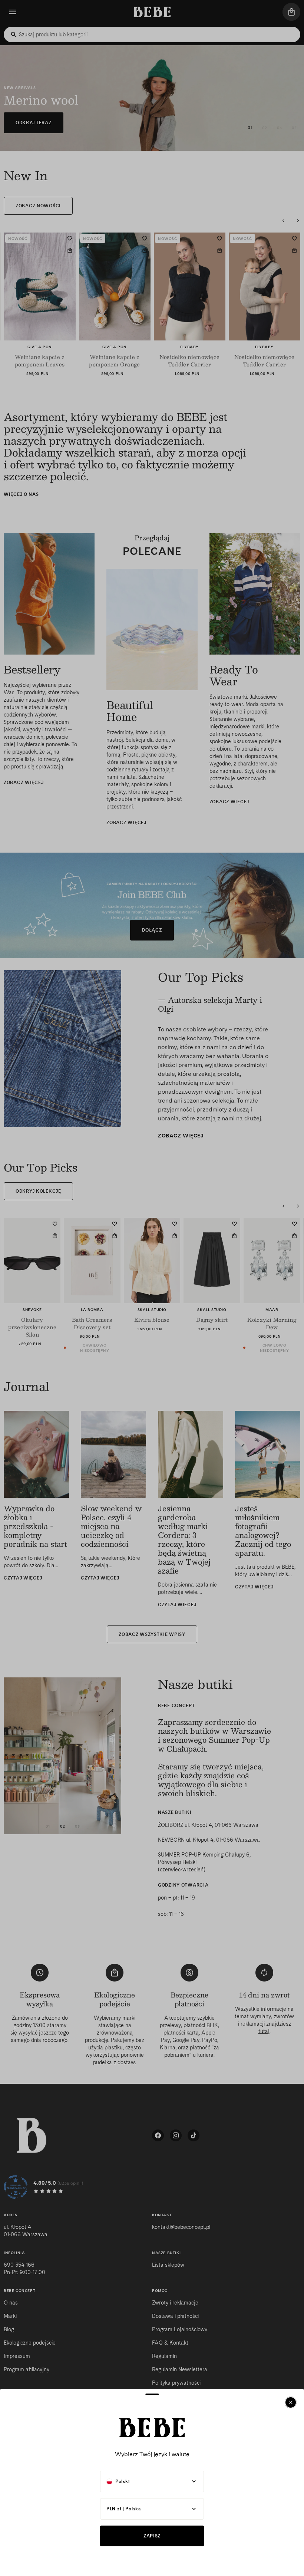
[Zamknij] (291, 2402)
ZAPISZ (152, 2536)
